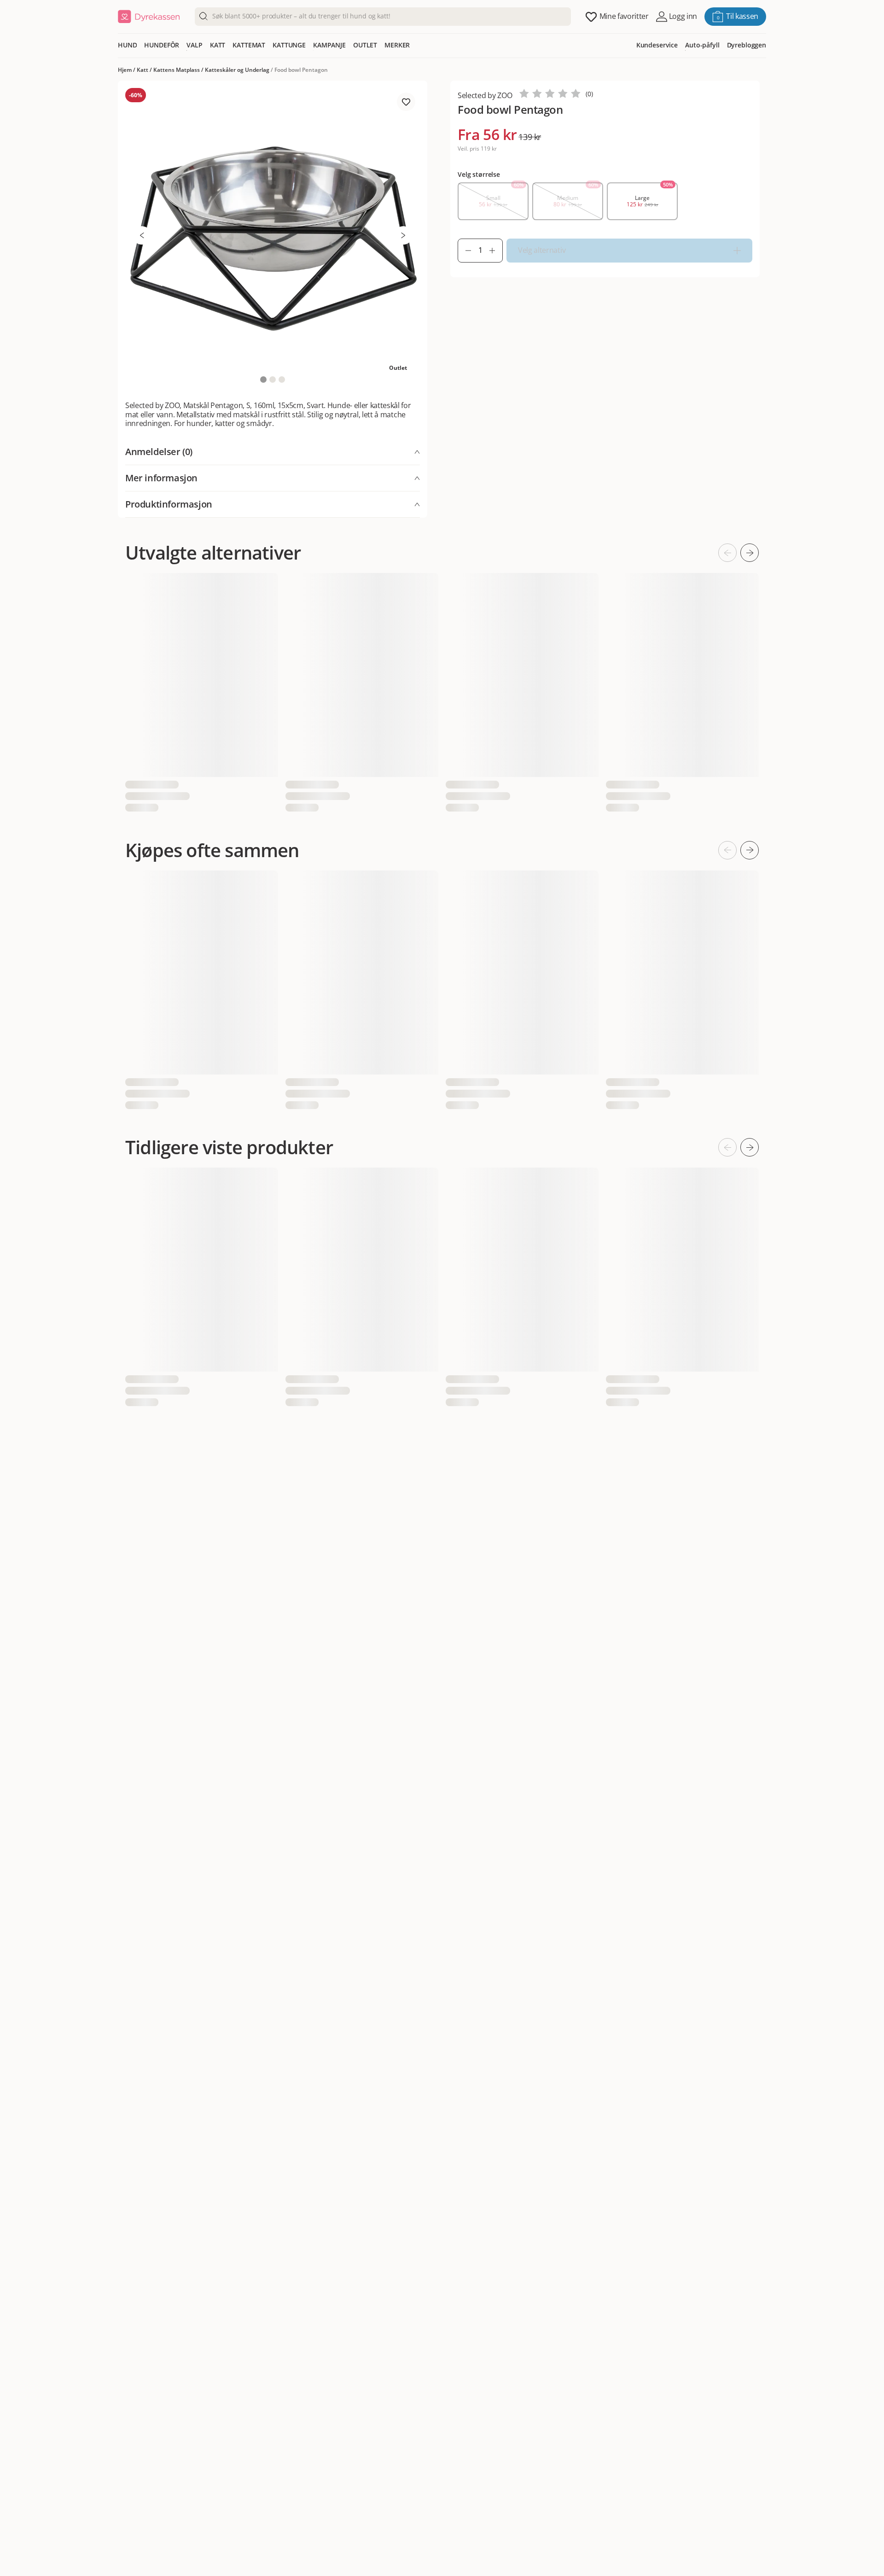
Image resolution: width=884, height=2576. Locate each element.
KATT (218, 45)
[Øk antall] (496, 251)
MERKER (397, 45)
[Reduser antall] (465, 251)
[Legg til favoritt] (406, 102)
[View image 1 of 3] (263, 380)
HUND (127, 45)
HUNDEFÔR (162, 45)
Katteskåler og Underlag (237, 70)
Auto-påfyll (702, 45)
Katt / (145, 70)
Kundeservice (657, 45)
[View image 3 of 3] (282, 380)
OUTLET (365, 45)
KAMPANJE (329, 45)
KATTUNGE (289, 45)
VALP (194, 45)
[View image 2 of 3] (273, 380)
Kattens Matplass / (179, 70)
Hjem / (127, 70)
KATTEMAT (249, 45)
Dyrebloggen (747, 45)
